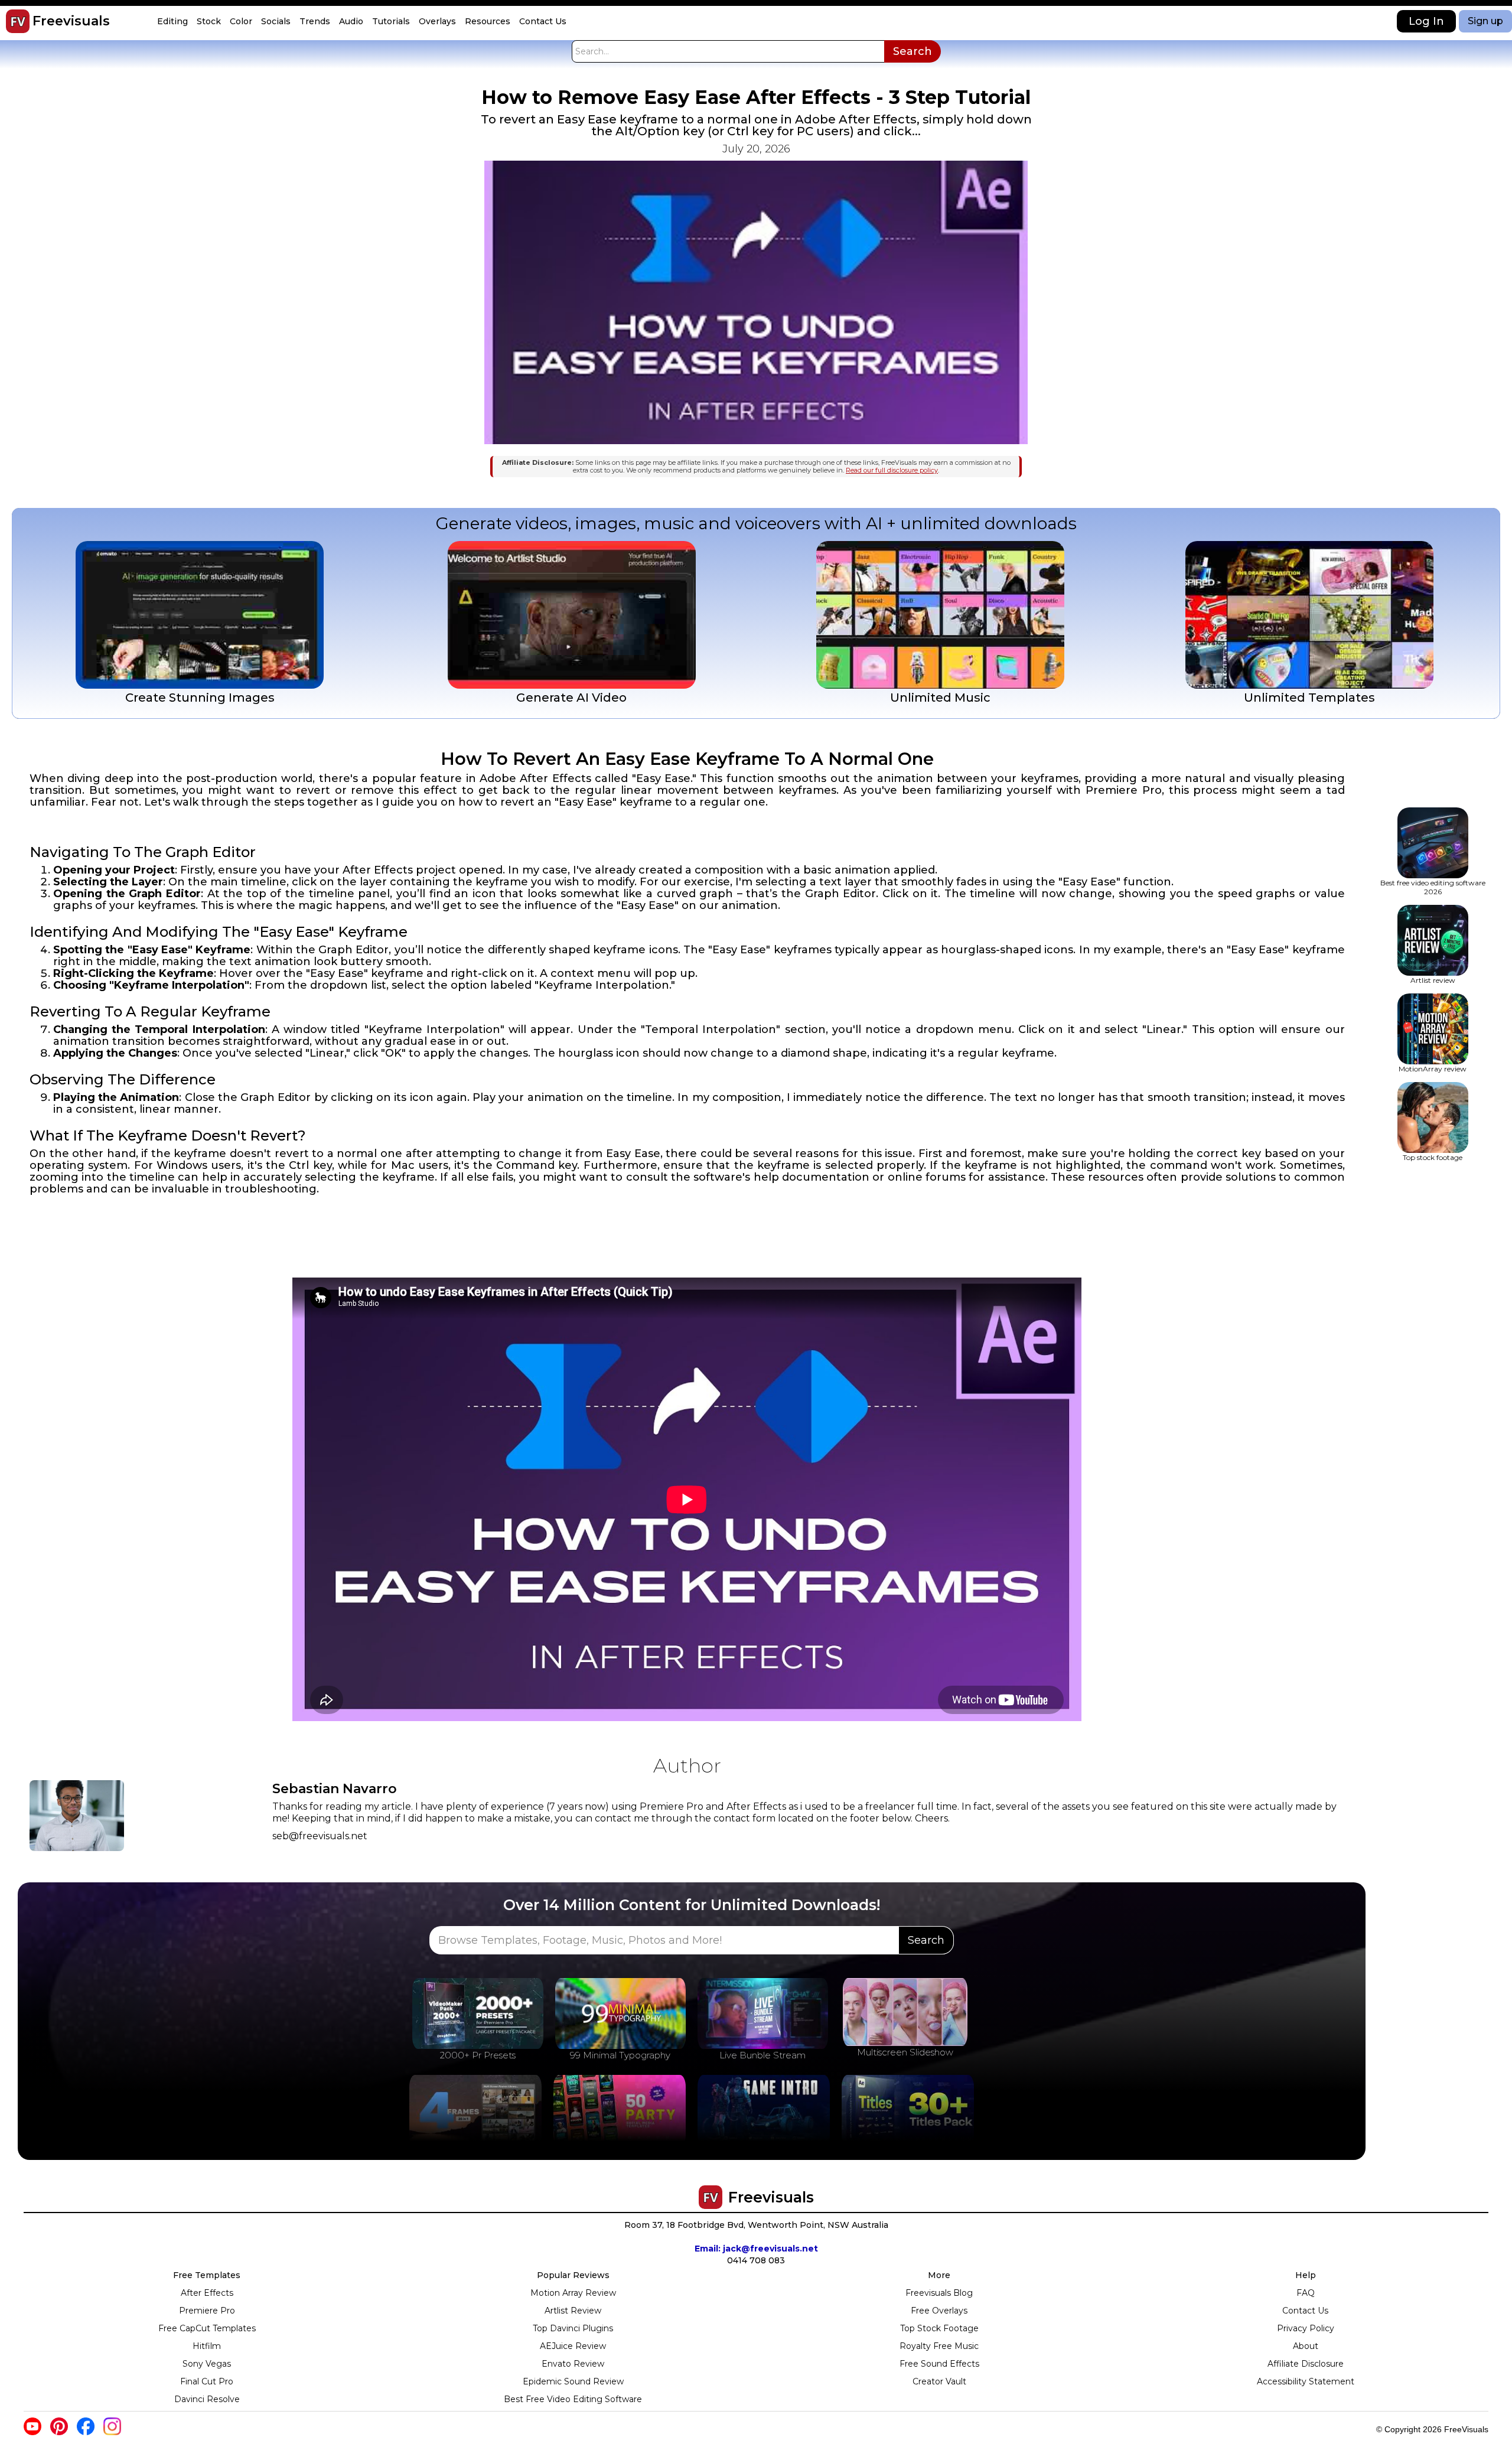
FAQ (1306, 2293)
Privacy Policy (1306, 2328)
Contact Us (1305, 2311)
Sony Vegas (207, 2364)
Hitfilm (207, 2346)
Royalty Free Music (939, 2346)
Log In (1426, 21)
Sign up (1485, 21)
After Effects (207, 2293)
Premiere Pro (207, 2311)
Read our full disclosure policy (892, 470)
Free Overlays (939, 2311)
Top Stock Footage (939, 2328)
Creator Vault (939, 2381)
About (1306, 2346)
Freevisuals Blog (939, 2293)
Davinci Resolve (207, 2399)
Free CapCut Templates (207, 2328)
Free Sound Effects (939, 2364)
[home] (18, 21)
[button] (174, 22)
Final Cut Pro (207, 2381)
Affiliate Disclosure (1306, 2364)
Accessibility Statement (1306, 2381)
